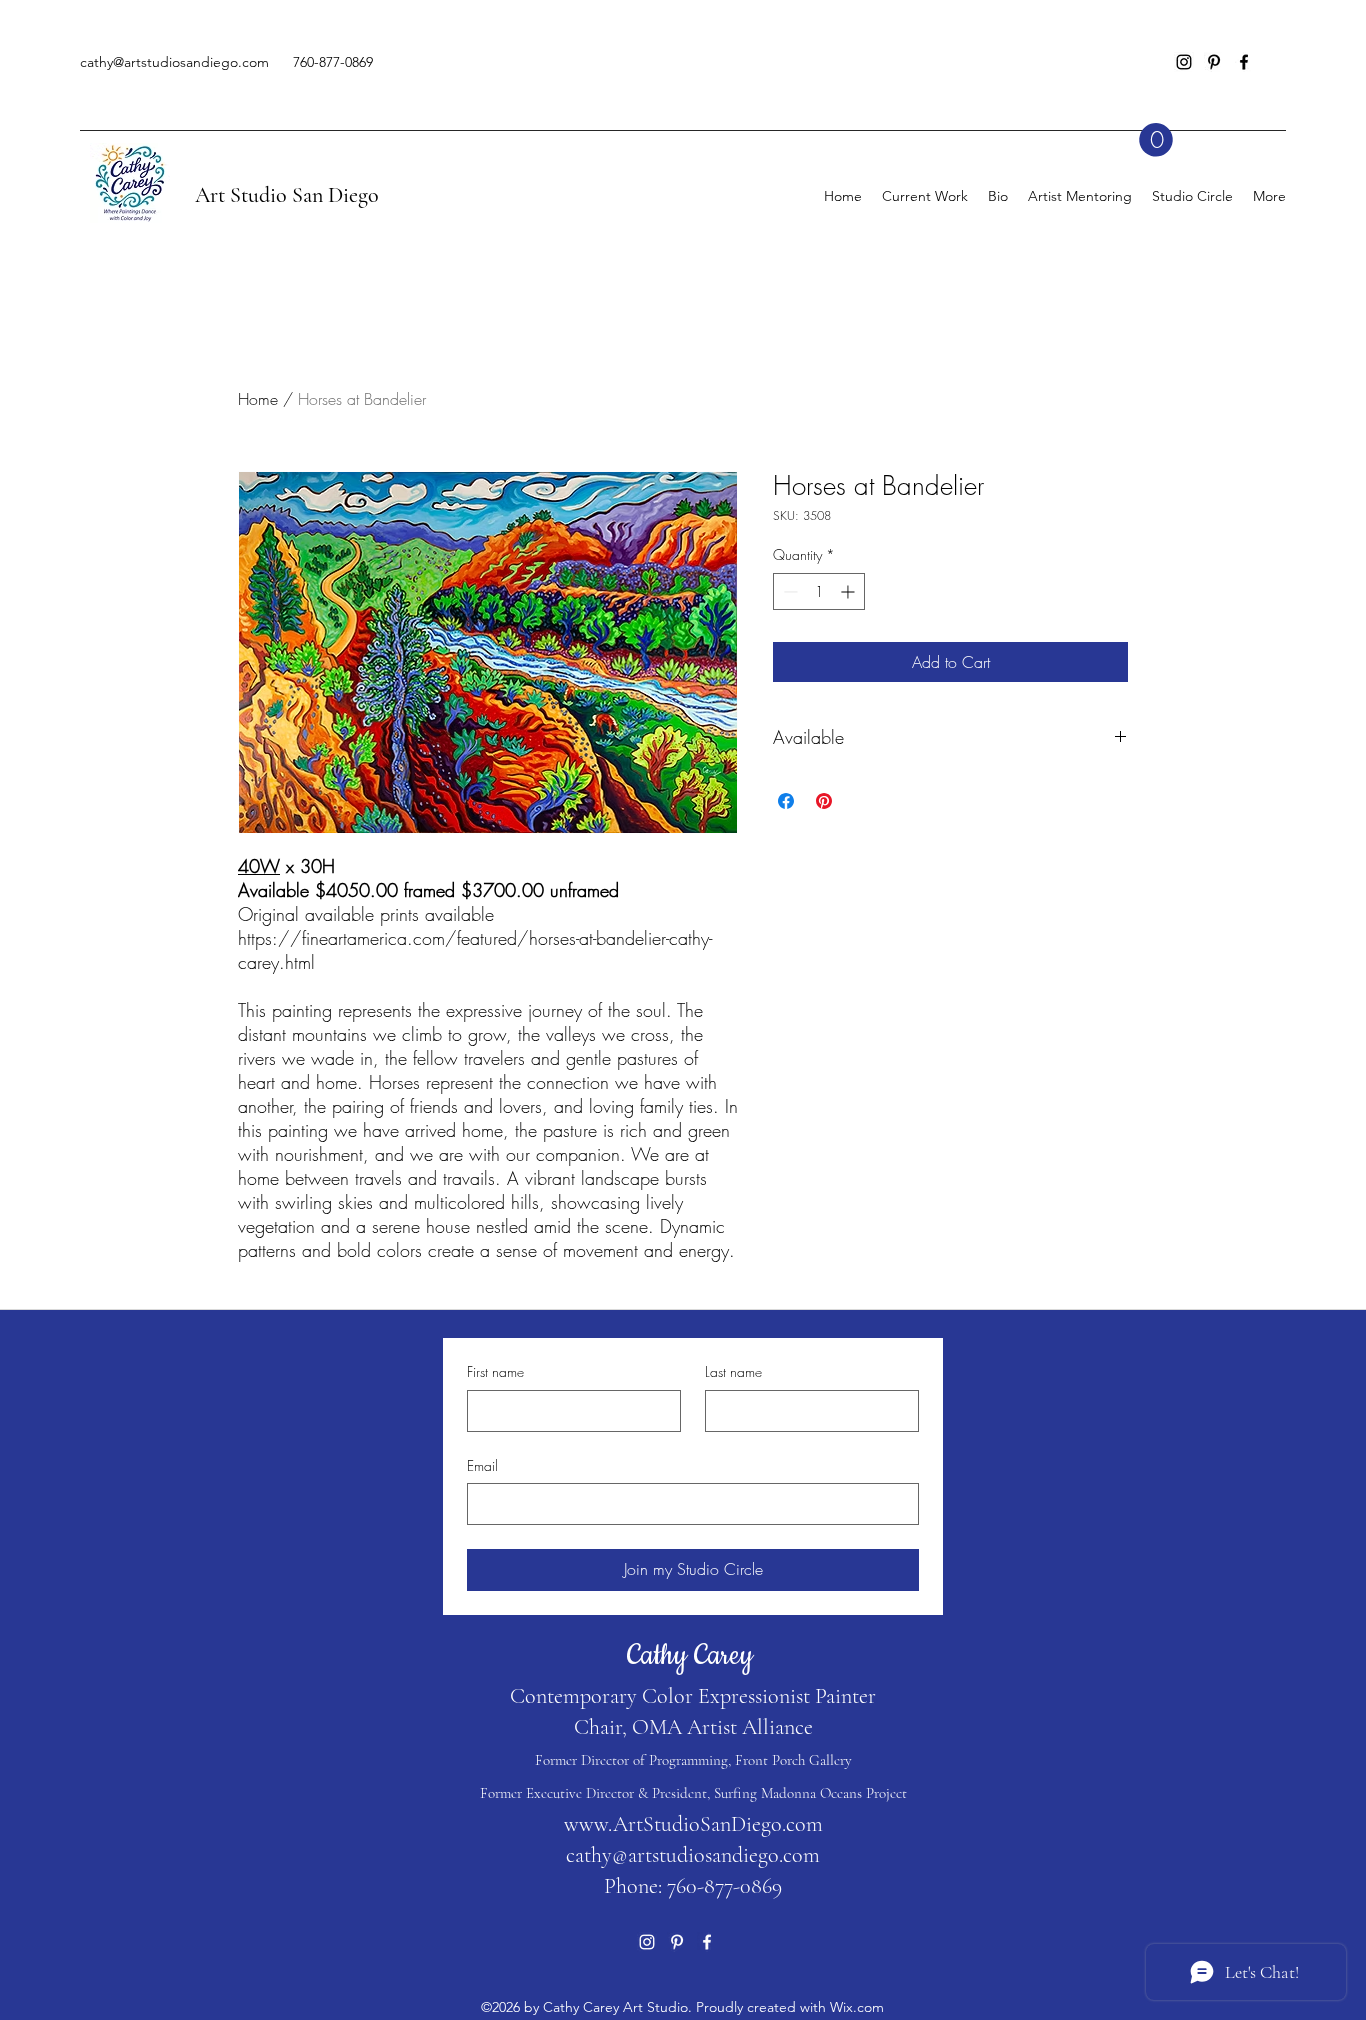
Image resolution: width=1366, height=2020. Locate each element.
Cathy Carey (693, 1656)
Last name (733, 1371)
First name (495, 1371)
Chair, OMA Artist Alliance (693, 1727)
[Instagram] (1184, 62)
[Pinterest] (1214, 62)
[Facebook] (1244, 62)
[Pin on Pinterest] (824, 801)
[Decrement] (788, 591)
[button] (1156, 140)
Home (258, 399)
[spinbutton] (819, 591)
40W (259, 866)
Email (482, 1465)
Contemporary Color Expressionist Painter (693, 1696)
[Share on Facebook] (786, 801)
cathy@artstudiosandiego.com (174, 62)
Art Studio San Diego (287, 195)
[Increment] (849, 591)
